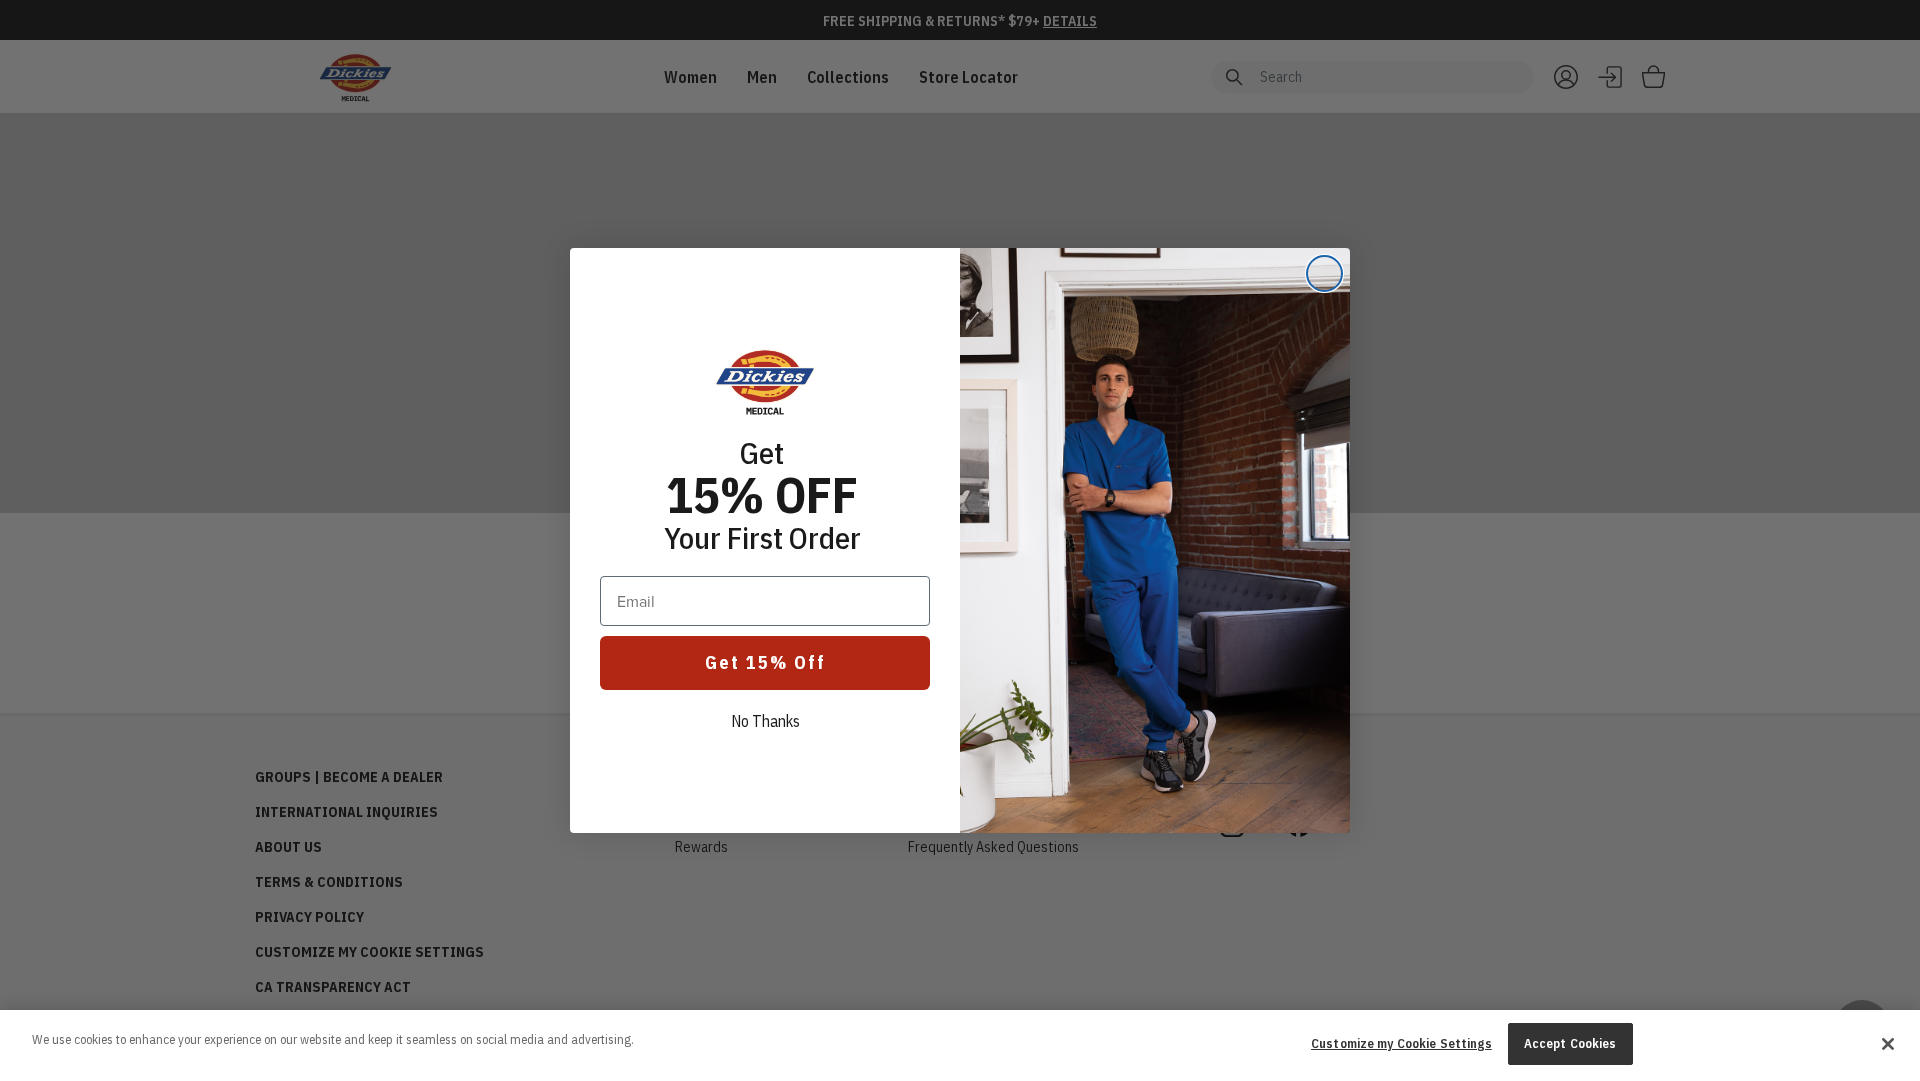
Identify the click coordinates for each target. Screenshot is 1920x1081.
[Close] (1888, 1044)
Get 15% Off (765, 662)
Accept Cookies (1570, 1043)
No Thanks (765, 721)
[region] (960, 1045)
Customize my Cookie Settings (1401, 1043)
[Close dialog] (1324, 273)
